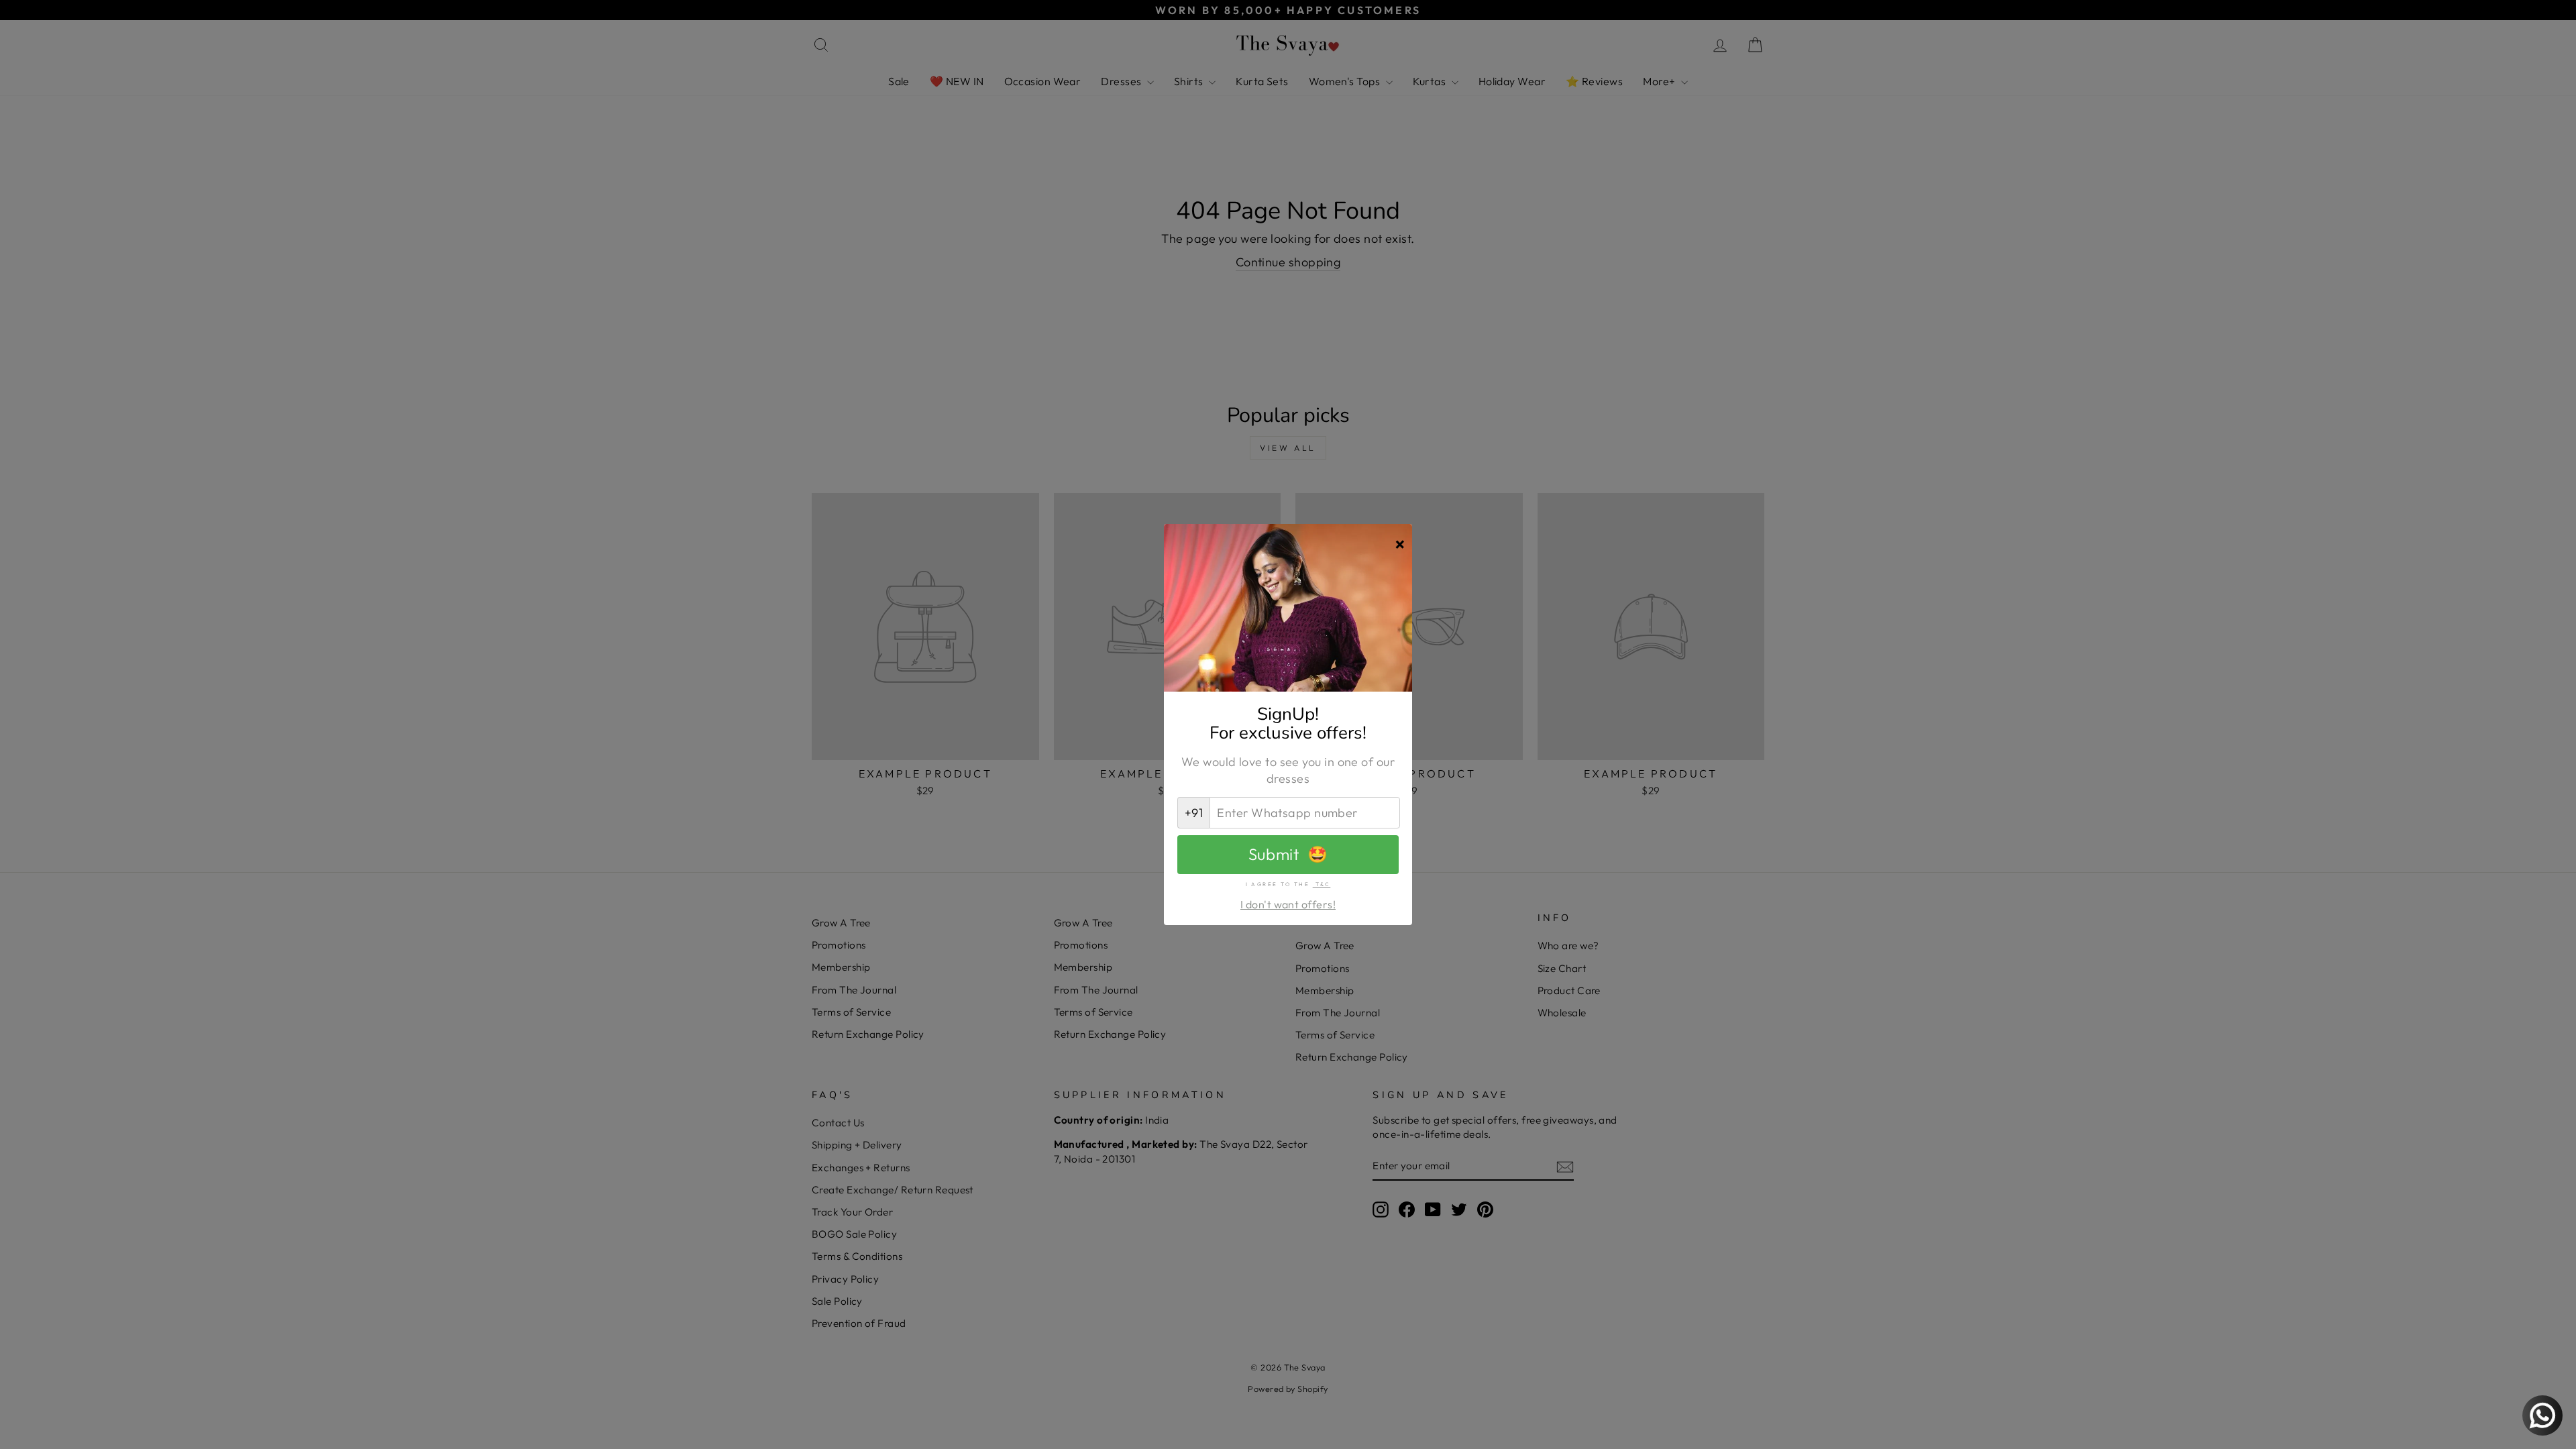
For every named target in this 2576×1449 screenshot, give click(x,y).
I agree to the (1288, 884)
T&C (1322, 884)
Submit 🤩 (1288, 854)
